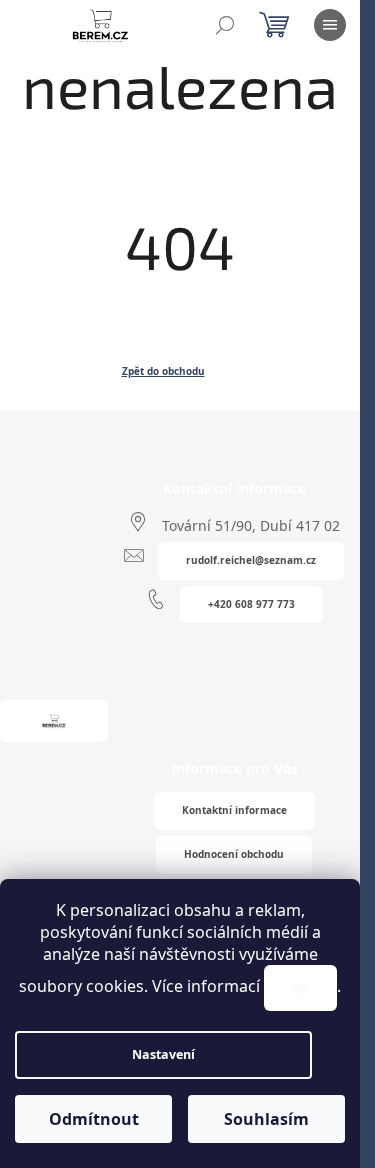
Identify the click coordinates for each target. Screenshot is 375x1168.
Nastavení (163, 1054)
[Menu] (330, 25)
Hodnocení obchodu (234, 854)
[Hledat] (225, 25)
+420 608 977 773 (251, 604)
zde (300, 988)
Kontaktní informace (234, 810)
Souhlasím (266, 1119)
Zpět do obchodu (163, 371)
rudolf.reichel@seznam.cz (251, 560)
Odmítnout (94, 1119)
